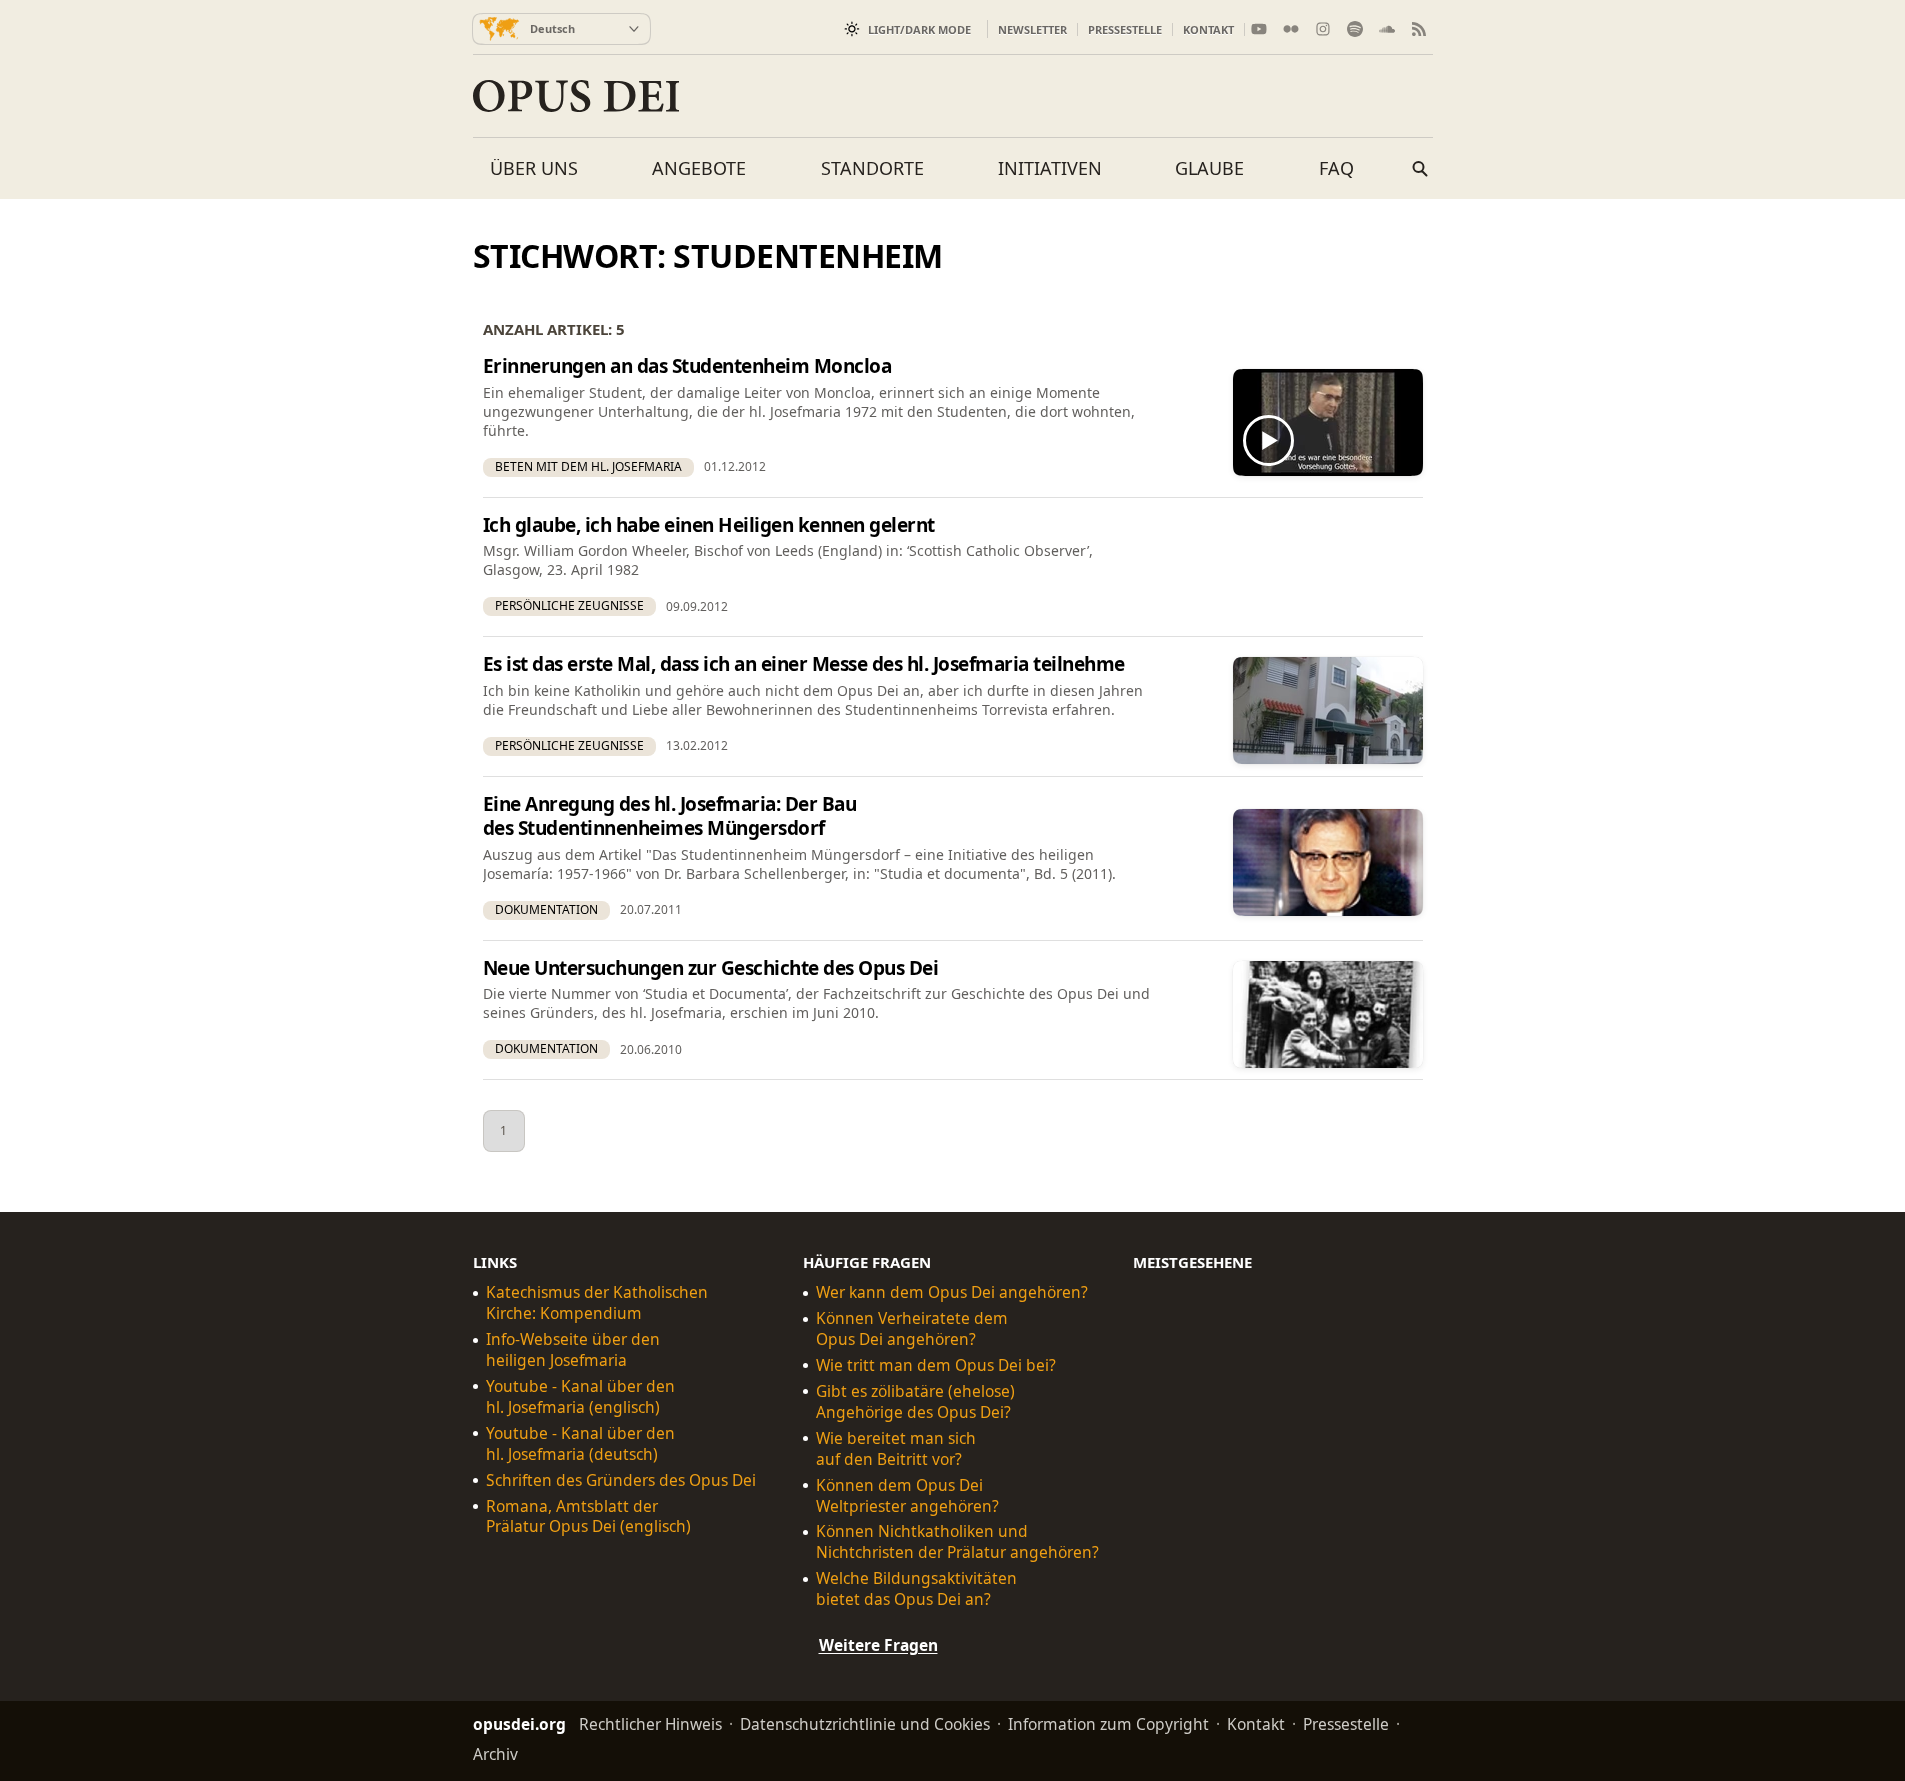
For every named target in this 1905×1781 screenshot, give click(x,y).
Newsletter (1032, 29)
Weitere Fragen (878, 1645)
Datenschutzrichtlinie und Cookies (865, 1724)
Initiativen (1050, 168)
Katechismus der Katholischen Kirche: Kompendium (597, 1303)
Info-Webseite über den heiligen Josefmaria (573, 1350)
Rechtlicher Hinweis (650, 1724)
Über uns (534, 168)
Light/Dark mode (919, 29)
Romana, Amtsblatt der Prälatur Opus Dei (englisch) (588, 1517)
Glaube (1209, 168)
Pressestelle (1125, 29)
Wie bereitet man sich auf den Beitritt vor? (896, 1449)
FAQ (1336, 168)
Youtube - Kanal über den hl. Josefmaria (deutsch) (580, 1444)
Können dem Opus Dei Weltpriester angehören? (907, 1496)
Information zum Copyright (1108, 1724)
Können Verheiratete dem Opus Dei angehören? (912, 1329)
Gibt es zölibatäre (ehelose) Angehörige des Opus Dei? (915, 1402)
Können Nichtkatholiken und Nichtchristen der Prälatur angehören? (957, 1543)
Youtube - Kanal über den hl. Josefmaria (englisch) (580, 1397)
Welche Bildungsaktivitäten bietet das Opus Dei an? (916, 1589)
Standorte (872, 168)
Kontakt (1208, 29)
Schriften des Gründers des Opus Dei (621, 1480)
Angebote (699, 168)
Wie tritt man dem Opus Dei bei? (936, 1365)
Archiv (495, 1754)
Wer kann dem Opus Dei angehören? (952, 1292)
